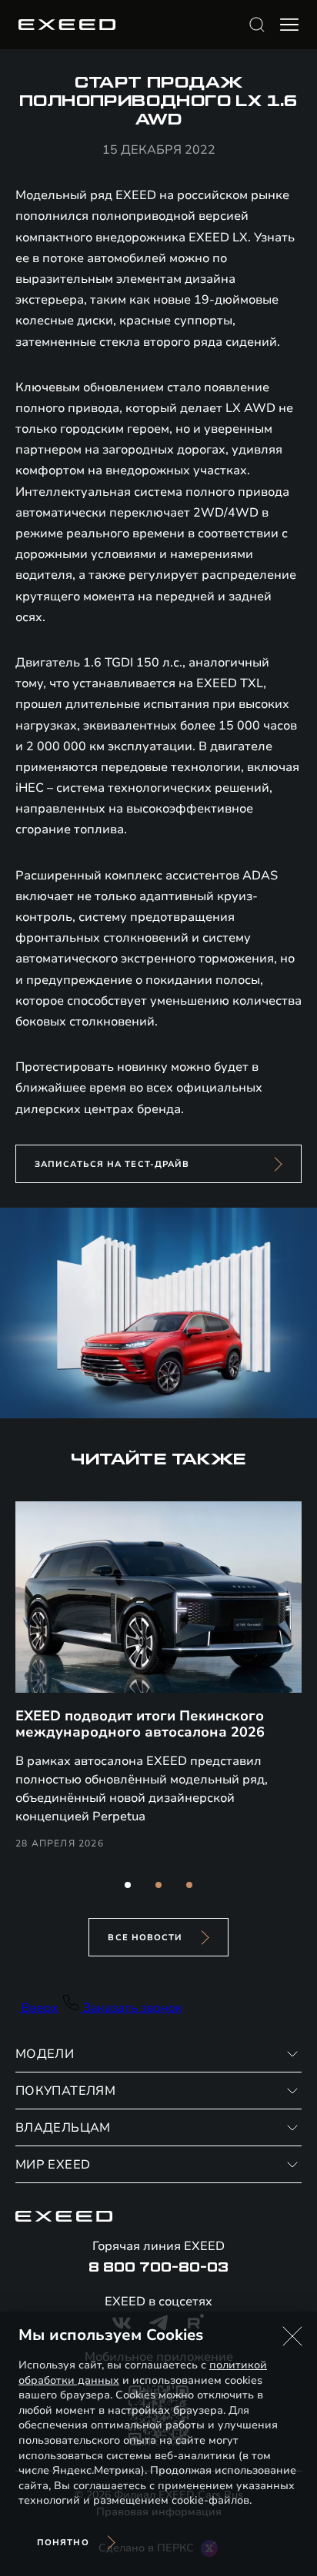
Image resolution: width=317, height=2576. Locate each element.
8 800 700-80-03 (158, 2268)
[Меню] (289, 25)
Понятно (63, 2543)
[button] (128, 1885)
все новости (145, 1938)
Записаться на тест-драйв (112, 1164)
